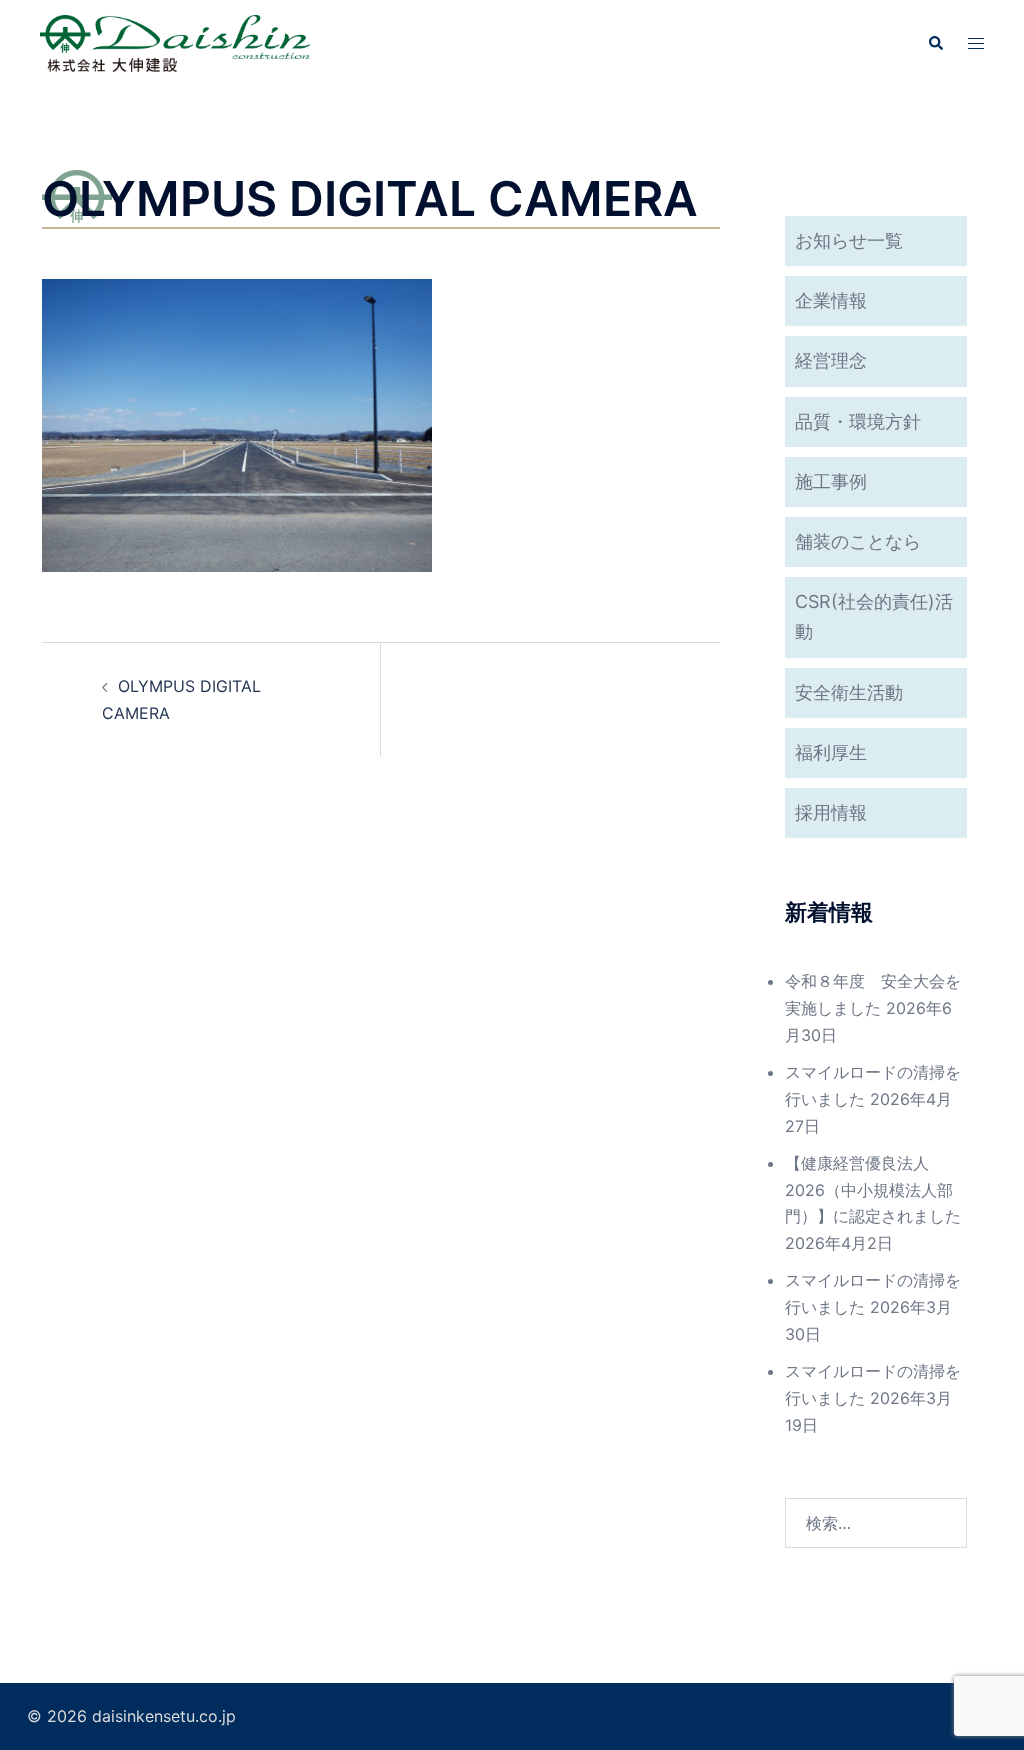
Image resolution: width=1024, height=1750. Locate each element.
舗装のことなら (858, 541)
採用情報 (831, 812)
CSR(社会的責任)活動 (874, 616)
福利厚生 (831, 752)
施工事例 (831, 481)
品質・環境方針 (858, 421)
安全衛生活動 (849, 692)
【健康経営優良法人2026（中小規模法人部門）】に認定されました (873, 1190)
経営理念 (831, 360)
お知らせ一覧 (849, 240)
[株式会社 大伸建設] (175, 42)
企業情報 (831, 300)
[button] (935, 43)
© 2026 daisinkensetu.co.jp (131, 1716)
